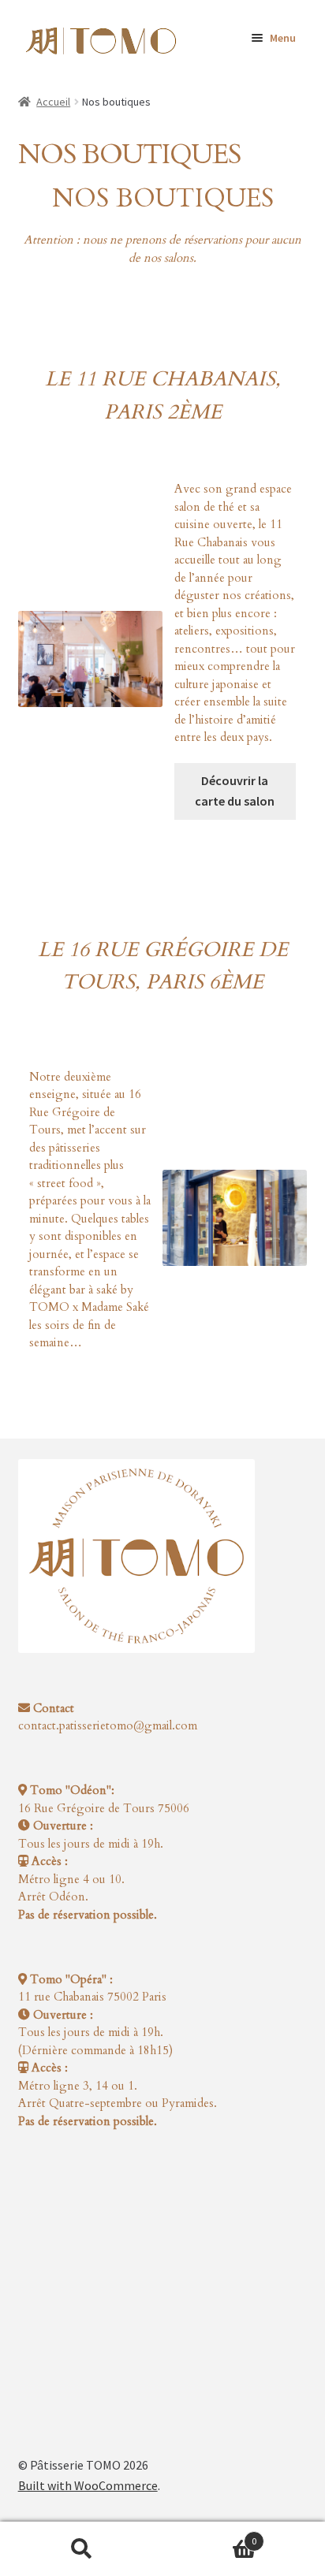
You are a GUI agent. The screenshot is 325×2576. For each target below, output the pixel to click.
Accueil (53, 102)
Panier (209, 2535)
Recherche (81, 2549)
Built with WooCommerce (88, 2485)
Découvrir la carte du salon (235, 791)
